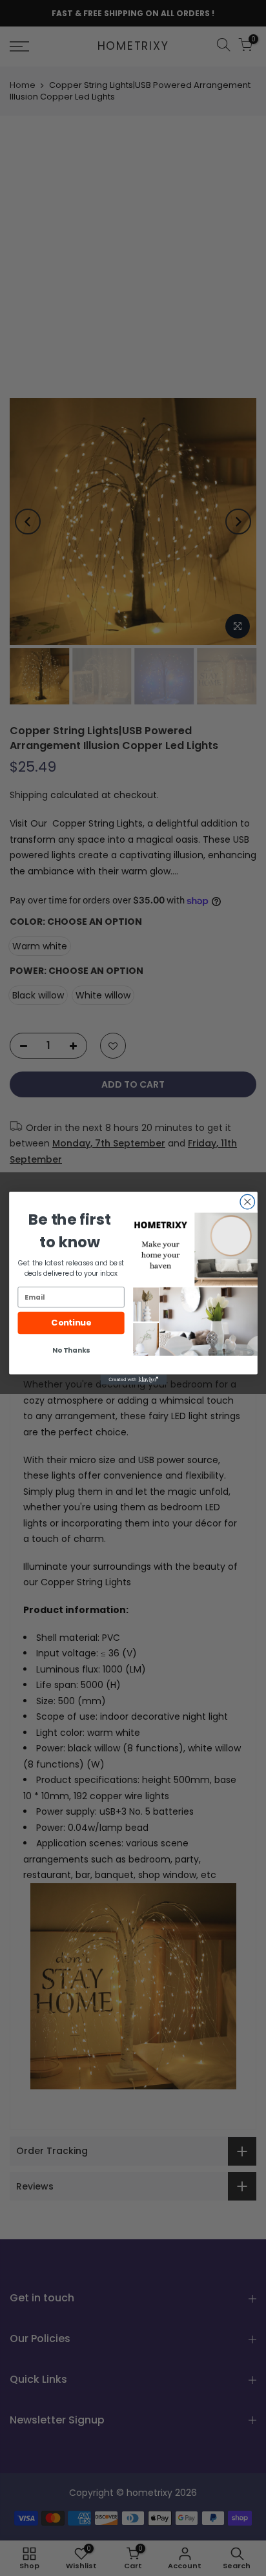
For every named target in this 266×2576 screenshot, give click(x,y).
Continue (71, 1323)
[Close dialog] (247, 1201)
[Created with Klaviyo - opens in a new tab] (133, 1379)
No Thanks (71, 1350)
